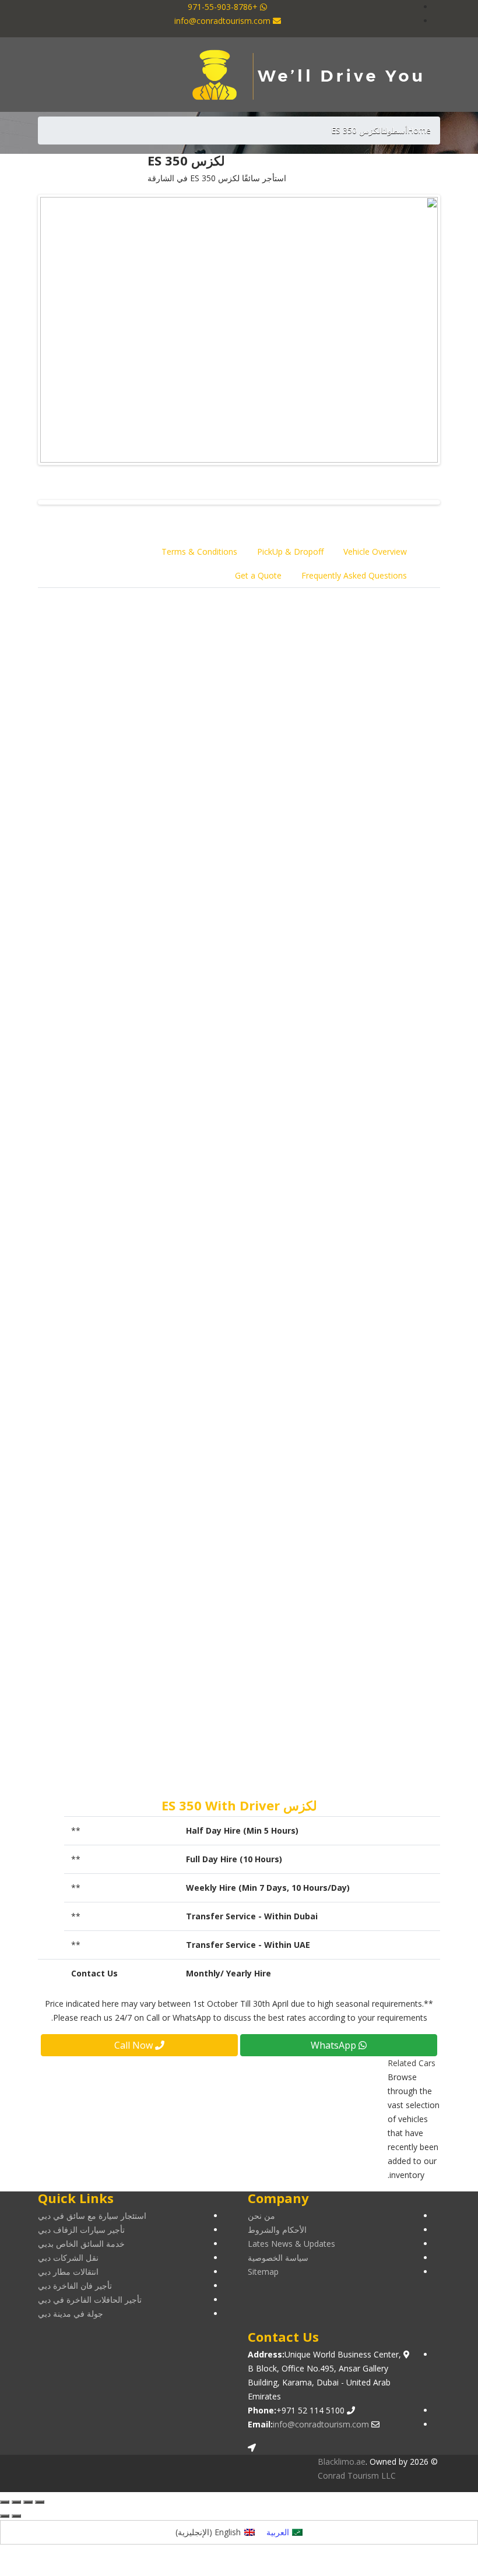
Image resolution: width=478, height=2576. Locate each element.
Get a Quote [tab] (258, 575)
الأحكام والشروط (277, 2230)
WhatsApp (335, 2045)
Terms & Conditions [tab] (199, 552)
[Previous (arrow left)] (16, 2516)
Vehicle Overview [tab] (375, 552)
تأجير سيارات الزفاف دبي (81, 2230)
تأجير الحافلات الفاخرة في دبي (90, 2300)
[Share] (28, 2502)
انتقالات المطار (391, 1266)
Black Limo (313, 612)
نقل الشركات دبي (68, 2258)
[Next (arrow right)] (5, 2516)
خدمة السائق (394, 1308)
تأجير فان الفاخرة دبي (75, 2286)
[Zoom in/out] (5, 2502)
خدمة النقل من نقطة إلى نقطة (363, 1224)
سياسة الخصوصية (278, 2258)
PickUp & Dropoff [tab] (290, 552)
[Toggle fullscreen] (16, 2502)
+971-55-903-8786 (224, 7)
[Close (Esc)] (40, 2502)
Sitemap (263, 2272)
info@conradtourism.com (224, 21)
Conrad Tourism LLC (357, 2475)
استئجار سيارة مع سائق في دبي (92, 2216)
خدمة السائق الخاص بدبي (81, 2244)
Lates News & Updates (291, 2244)
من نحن (261, 2216)
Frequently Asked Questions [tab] (354, 575)
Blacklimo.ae (342, 2462)
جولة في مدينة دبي (71, 2314)
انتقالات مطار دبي (68, 2272)
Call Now (135, 2045)
